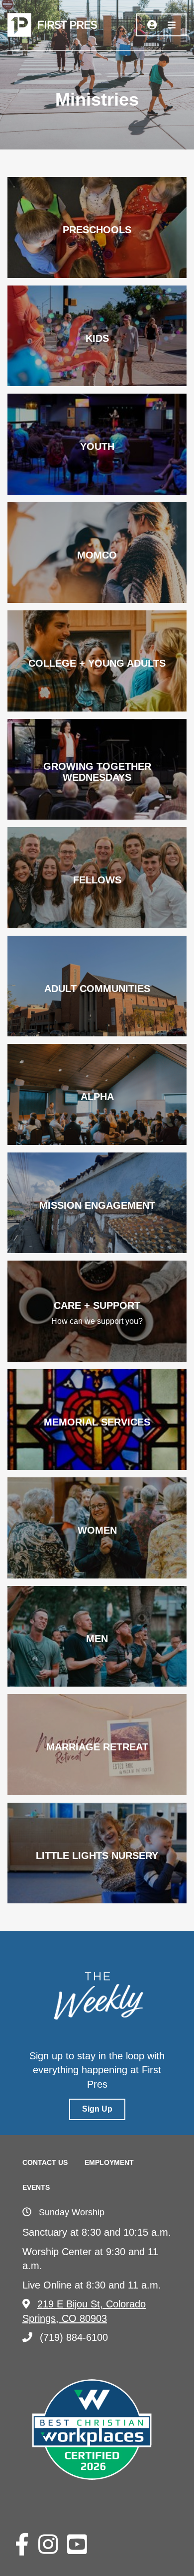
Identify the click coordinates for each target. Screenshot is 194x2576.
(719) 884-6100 (74, 2337)
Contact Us (45, 2162)
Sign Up (97, 2109)
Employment (109, 2162)
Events (36, 2187)
